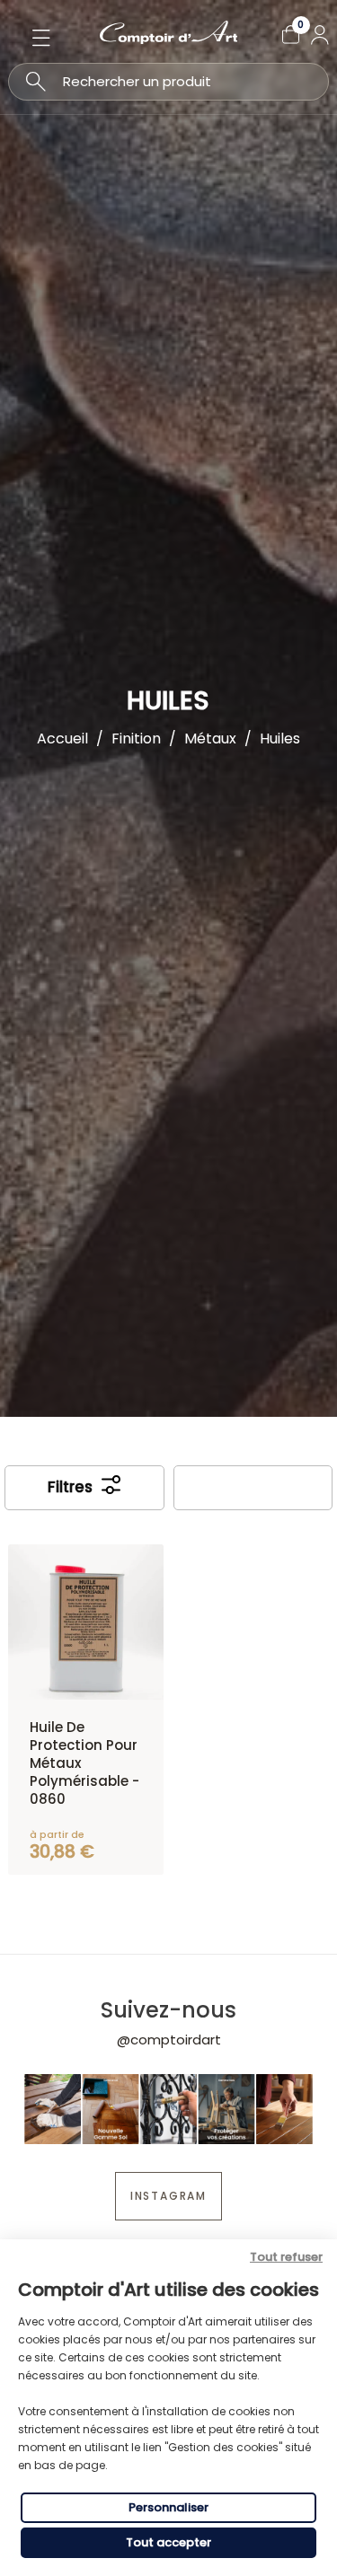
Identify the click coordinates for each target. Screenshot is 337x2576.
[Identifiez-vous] (320, 35)
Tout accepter (168, 2542)
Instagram (168, 2196)
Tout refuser (286, 2257)
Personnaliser (168, 2507)
